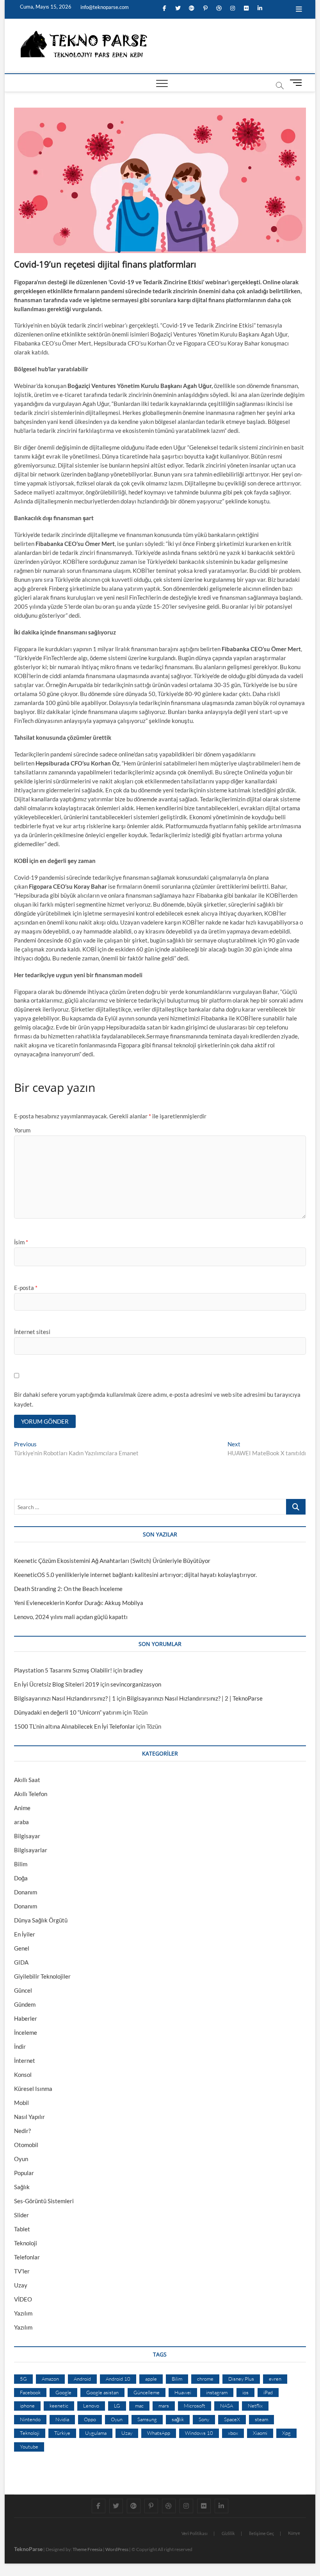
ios (245, 2392)
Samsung (147, 2419)
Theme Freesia (87, 2549)
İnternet (25, 2060)
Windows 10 (199, 2433)
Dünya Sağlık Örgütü (41, 1920)
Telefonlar (27, 2257)
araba (21, 1822)
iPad (268, 2392)
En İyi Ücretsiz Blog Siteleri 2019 (57, 1684)
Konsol (23, 2075)
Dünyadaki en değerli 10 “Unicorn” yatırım (68, 1712)
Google (63, 2392)
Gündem (25, 2004)
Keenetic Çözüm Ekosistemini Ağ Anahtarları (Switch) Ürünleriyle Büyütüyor (112, 1561)
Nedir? (22, 2131)
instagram (217, 2392)
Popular (24, 2173)
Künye (294, 2533)
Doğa (21, 1878)
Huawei (183, 2392)
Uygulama (96, 2433)
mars (164, 2406)
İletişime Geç (261, 2533)
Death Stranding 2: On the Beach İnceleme (68, 1589)
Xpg (286, 2433)
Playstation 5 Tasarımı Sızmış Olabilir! (63, 1670)
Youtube (29, 2447)
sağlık (178, 2419)
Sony (204, 2419)
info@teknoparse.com (104, 7)
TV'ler (22, 2271)
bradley (133, 1670)
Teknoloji (26, 2243)
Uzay (21, 2285)
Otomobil (26, 2145)
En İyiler (25, 1934)
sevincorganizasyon (136, 1684)
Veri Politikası (195, 2533)
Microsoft (195, 2406)
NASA (227, 2406)
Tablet (22, 2229)
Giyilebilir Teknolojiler (42, 1976)
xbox (233, 2433)
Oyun (21, 2159)
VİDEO (23, 2299)
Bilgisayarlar (31, 1850)
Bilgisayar (27, 1836)
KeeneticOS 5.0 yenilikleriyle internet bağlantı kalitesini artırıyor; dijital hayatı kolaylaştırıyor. (135, 1575)
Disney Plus (241, 2379)
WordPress (117, 2549)
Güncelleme (147, 2392)
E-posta (26, 1288)
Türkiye (62, 2433)
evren (275, 2379)
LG (117, 2406)
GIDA (21, 1962)
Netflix (255, 2406)
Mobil (21, 2103)
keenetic (59, 2406)
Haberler (26, 2018)
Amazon (50, 2379)
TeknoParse (28, 2549)
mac (139, 2406)
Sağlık (22, 2187)
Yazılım (23, 2313)
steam (261, 2419)
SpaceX (232, 2419)
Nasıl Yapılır (29, 2117)
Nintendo (30, 2419)
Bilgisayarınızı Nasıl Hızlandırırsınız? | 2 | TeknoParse (195, 1698)
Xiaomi (260, 2433)
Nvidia (62, 2419)
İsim (21, 1242)
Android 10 (118, 2379)
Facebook (30, 2392)
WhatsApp (159, 2433)
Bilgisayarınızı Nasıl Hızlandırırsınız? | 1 (65, 1698)
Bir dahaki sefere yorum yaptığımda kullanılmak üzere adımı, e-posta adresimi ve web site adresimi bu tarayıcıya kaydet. (157, 1400)
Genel (22, 1948)
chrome (205, 2379)
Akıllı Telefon (31, 1794)
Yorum (22, 1130)
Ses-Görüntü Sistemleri (44, 2201)
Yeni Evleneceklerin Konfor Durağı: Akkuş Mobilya (79, 1603)
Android (82, 2379)
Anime (22, 1808)
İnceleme (26, 2032)
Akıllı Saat (27, 1780)
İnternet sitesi (32, 1332)
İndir (20, 2046)
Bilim (21, 1864)
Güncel (23, 1990)
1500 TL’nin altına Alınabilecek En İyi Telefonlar (75, 1726)
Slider (21, 2215)
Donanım (26, 1892)
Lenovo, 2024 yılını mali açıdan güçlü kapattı (71, 1617)
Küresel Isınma (33, 2089)
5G (23, 2379)
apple (151, 2379)
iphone (27, 2406)
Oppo (90, 2419)
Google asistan (102, 2392)
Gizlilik (228, 2533)
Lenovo (91, 2406)
